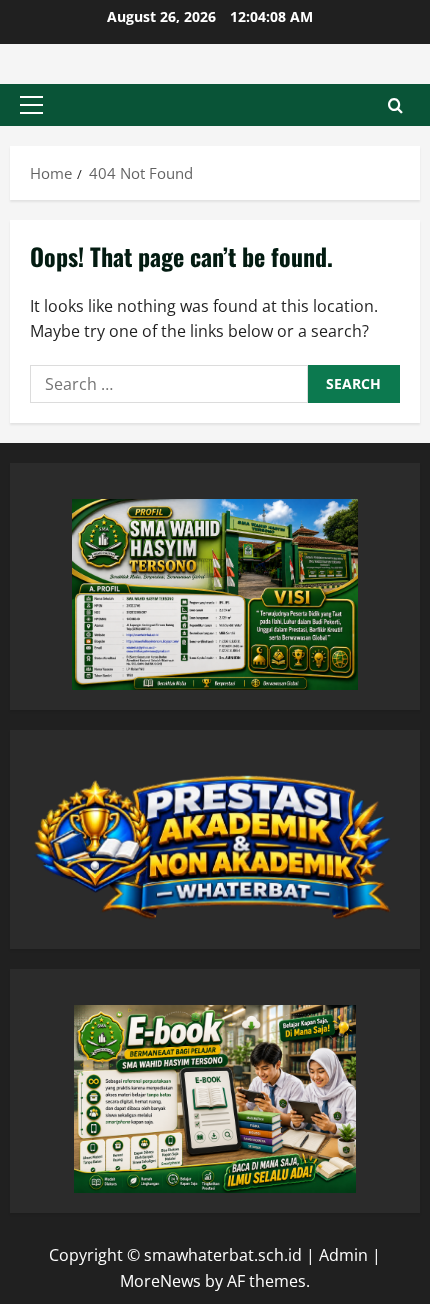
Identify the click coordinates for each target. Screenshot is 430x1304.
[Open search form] (395, 105)
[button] (31, 105)
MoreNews (160, 1281)
